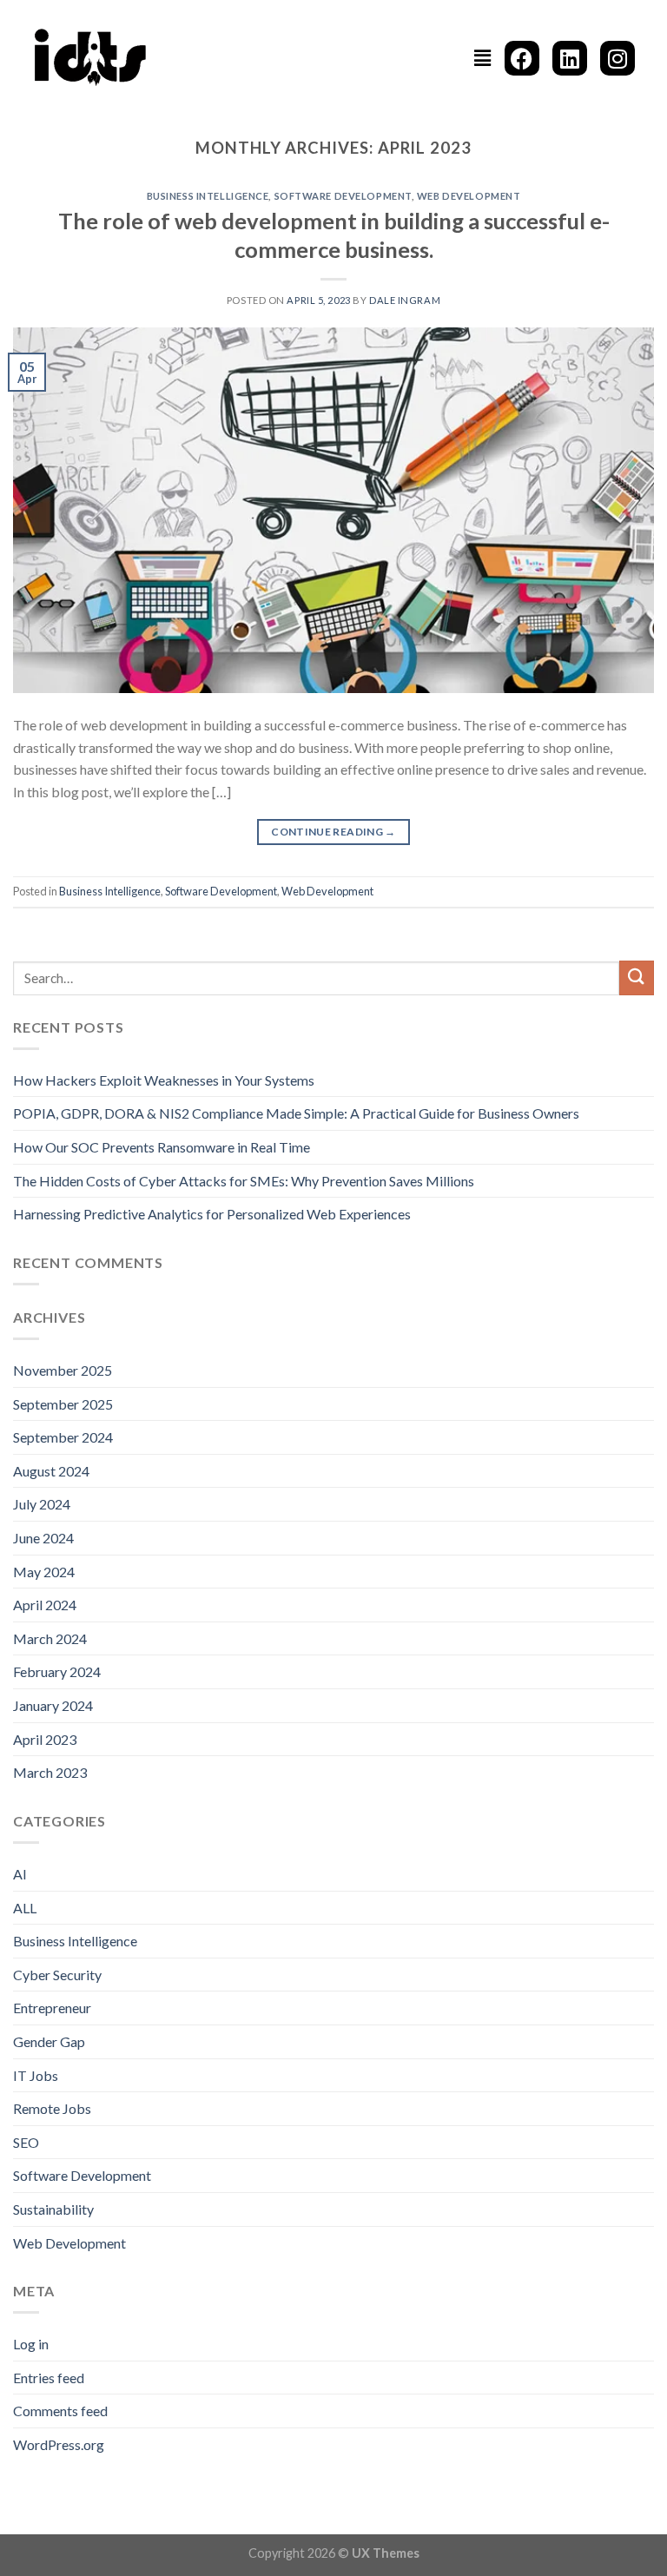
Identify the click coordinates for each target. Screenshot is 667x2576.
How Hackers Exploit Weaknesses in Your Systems (164, 1080)
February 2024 (57, 1671)
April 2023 (45, 1739)
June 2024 (43, 1538)
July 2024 (42, 1504)
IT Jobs (36, 2075)
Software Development (343, 196)
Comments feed (60, 2411)
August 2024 (51, 1471)
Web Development (469, 196)
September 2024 (63, 1437)
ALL (25, 1908)
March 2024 (50, 1638)
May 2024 (44, 1572)
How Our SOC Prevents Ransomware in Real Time (162, 1147)
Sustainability (53, 2209)
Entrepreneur (52, 2008)
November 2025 (63, 1370)
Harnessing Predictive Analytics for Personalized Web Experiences (212, 1214)
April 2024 (45, 1605)
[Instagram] (617, 58)
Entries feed (49, 2378)
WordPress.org (59, 2444)
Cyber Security (57, 1975)
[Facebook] (522, 58)
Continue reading (333, 832)
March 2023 (50, 1772)
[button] (482, 58)
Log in (31, 2344)
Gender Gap (49, 2041)
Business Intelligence (208, 196)
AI (20, 1874)
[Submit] (637, 978)
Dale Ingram (405, 300)
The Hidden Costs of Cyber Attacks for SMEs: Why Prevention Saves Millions (244, 1181)
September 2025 (63, 1404)
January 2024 (53, 1705)
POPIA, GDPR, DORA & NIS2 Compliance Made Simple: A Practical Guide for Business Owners (296, 1113)
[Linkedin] (570, 58)
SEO (26, 2142)
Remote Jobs (52, 2108)
